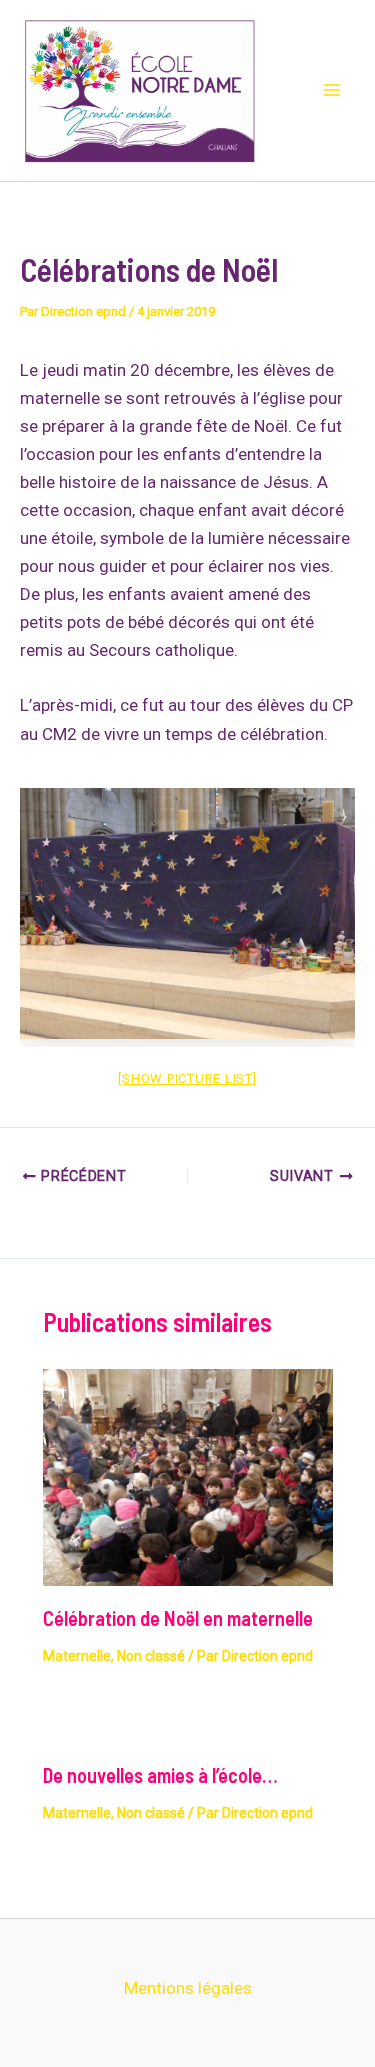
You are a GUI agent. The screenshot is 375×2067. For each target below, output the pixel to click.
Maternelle (77, 1656)
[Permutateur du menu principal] (333, 91)
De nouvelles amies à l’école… (160, 1775)
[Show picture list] (187, 1078)
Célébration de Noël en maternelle (178, 1618)
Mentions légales (188, 1988)
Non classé (151, 1656)
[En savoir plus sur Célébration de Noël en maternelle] (188, 1476)
